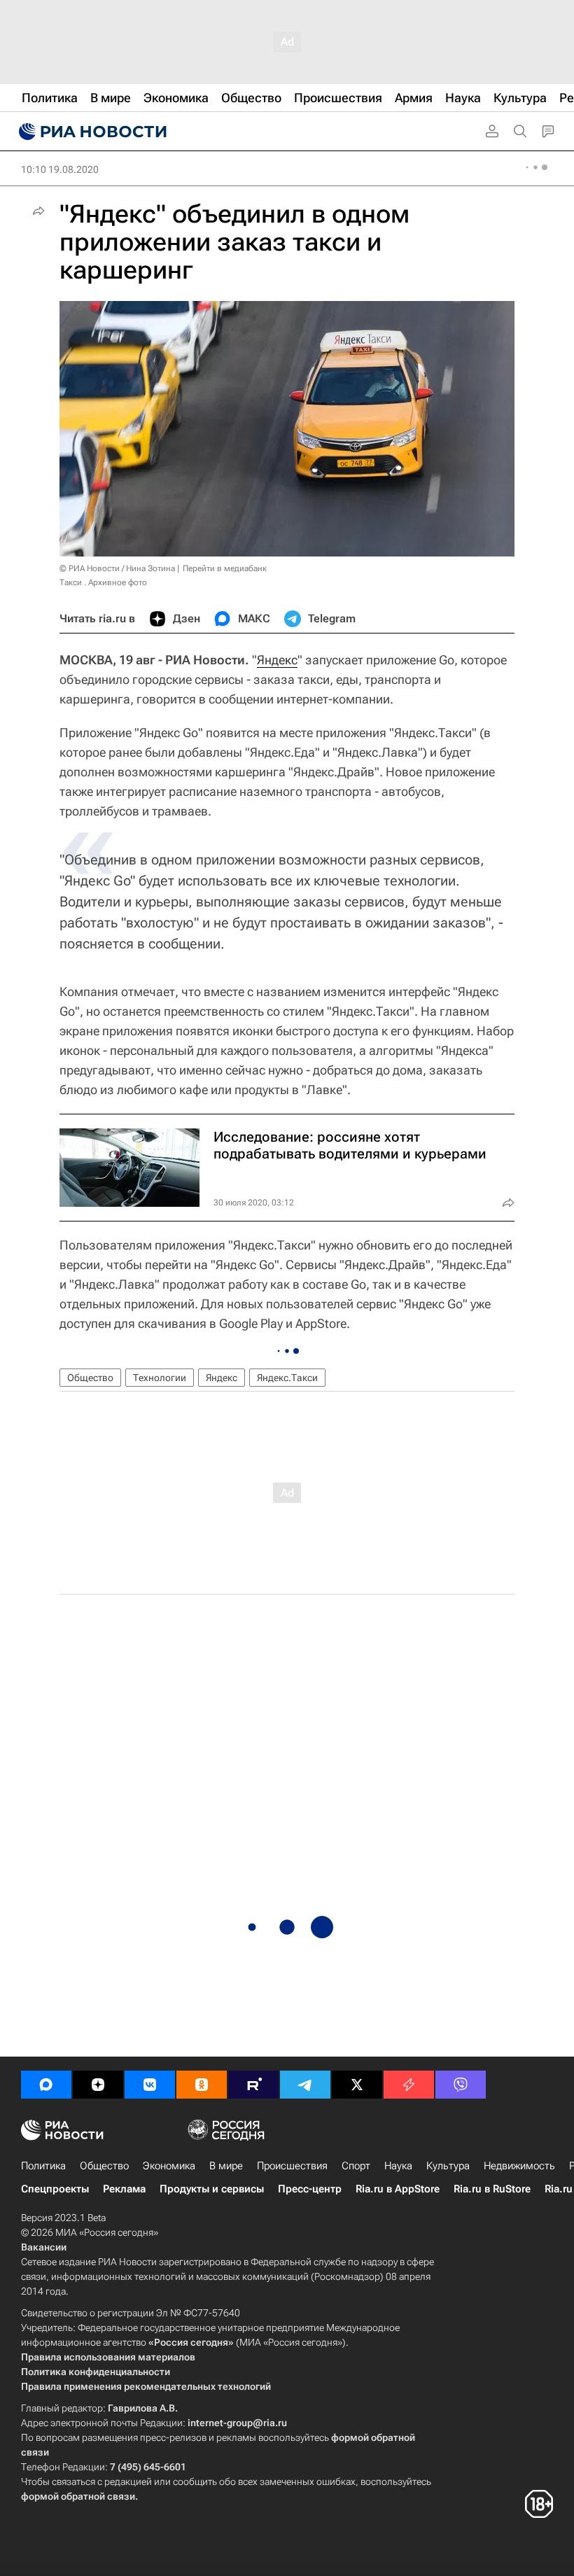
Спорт (356, 2166)
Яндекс (277, 660)
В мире (226, 2166)
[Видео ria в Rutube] (253, 2085)
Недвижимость (519, 2166)
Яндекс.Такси (287, 1378)
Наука (398, 2166)
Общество (90, 1378)
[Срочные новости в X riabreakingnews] (409, 2085)
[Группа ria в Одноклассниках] (202, 2085)
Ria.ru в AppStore (398, 2189)
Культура (448, 2166)
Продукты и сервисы (212, 2189)
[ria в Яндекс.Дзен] (98, 2085)
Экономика (169, 2166)
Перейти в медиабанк (225, 568)
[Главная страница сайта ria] (91, 132)
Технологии (160, 1378)
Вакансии (44, 2247)
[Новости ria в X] (357, 2085)
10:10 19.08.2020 (60, 169)
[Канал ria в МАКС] (46, 2085)
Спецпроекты (55, 2189)
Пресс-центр (310, 2189)
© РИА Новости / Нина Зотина (117, 568)
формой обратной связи (78, 2496)
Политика (43, 2166)
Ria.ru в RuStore (492, 2189)
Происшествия (292, 2166)
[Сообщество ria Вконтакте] (150, 2085)
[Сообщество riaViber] (461, 2085)
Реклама (124, 2189)
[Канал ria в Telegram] (305, 2085)
